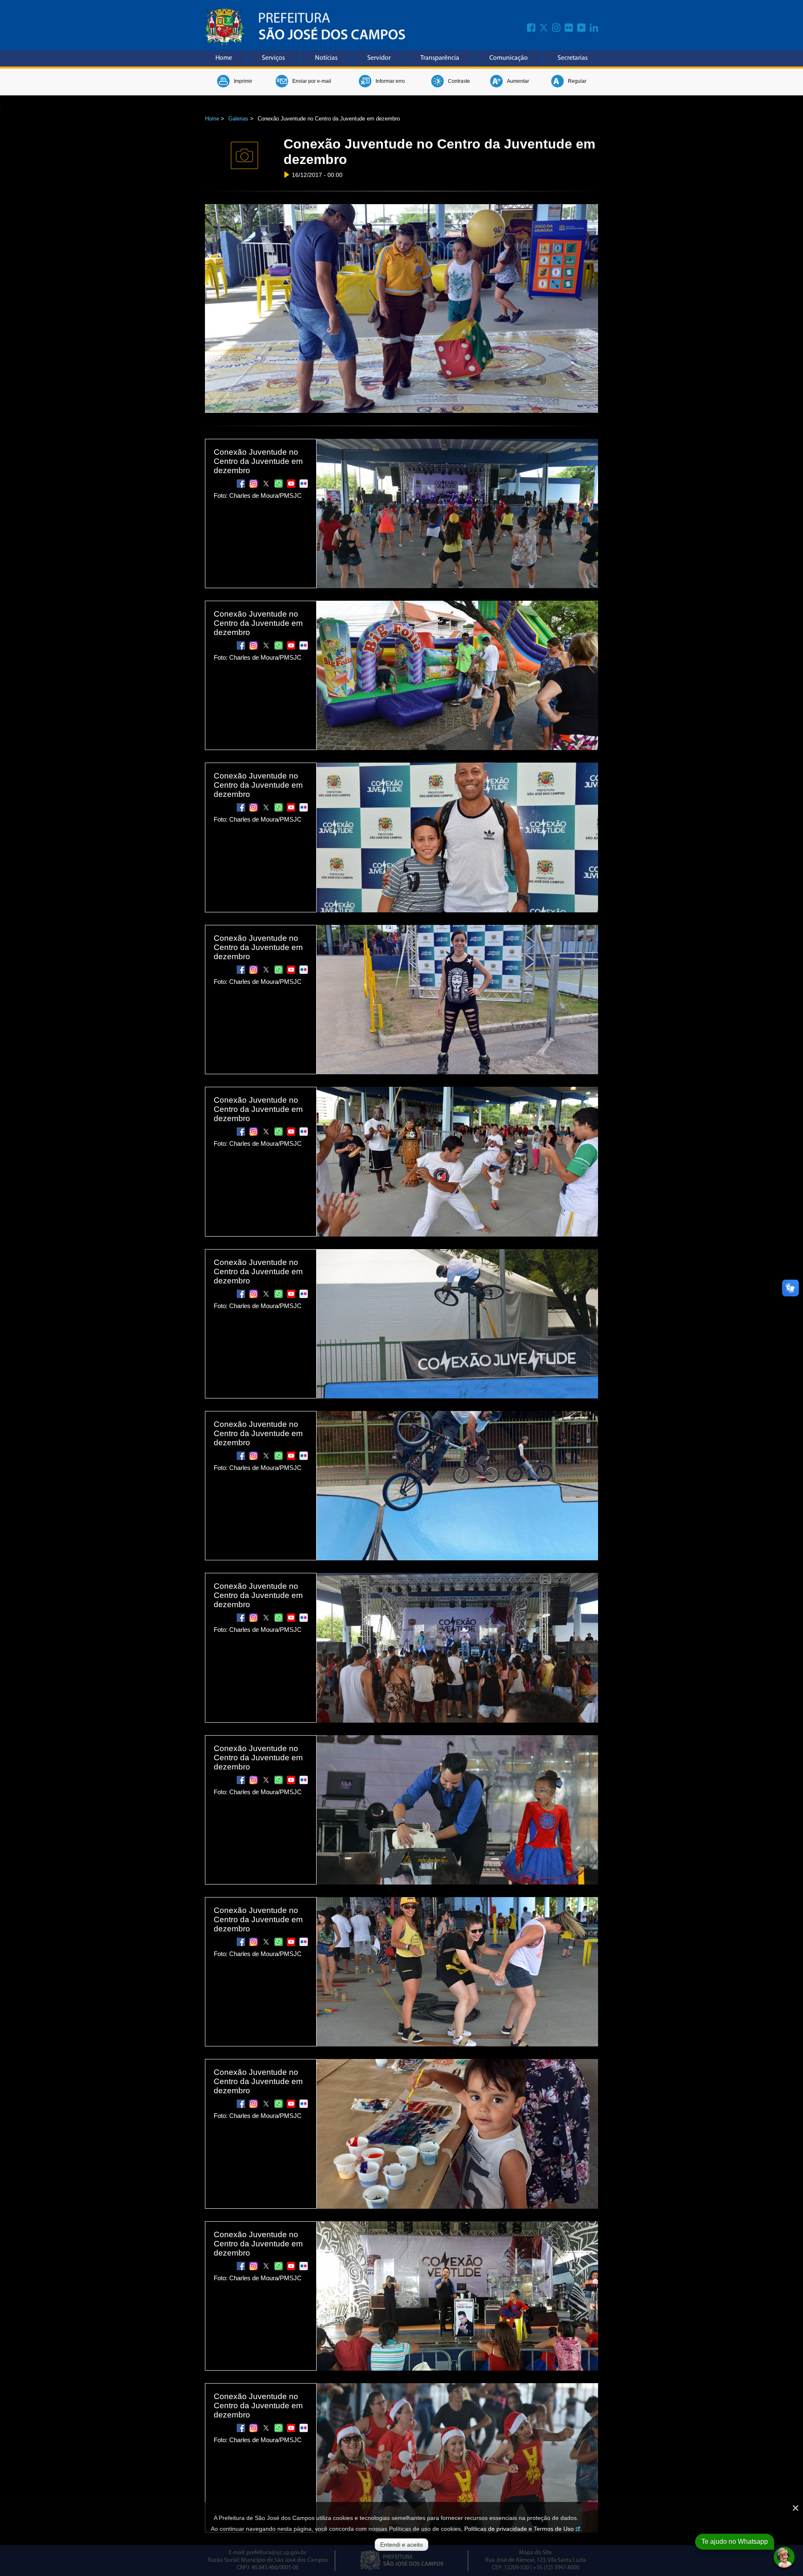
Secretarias (573, 58)
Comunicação (509, 58)
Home (224, 58)
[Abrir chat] (784, 2557)
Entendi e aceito (401, 2545)
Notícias (326, 58)
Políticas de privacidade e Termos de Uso (519, 2529)
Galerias (238, 119)
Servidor (379, 58)
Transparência (440, 58)
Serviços (273, 58)
